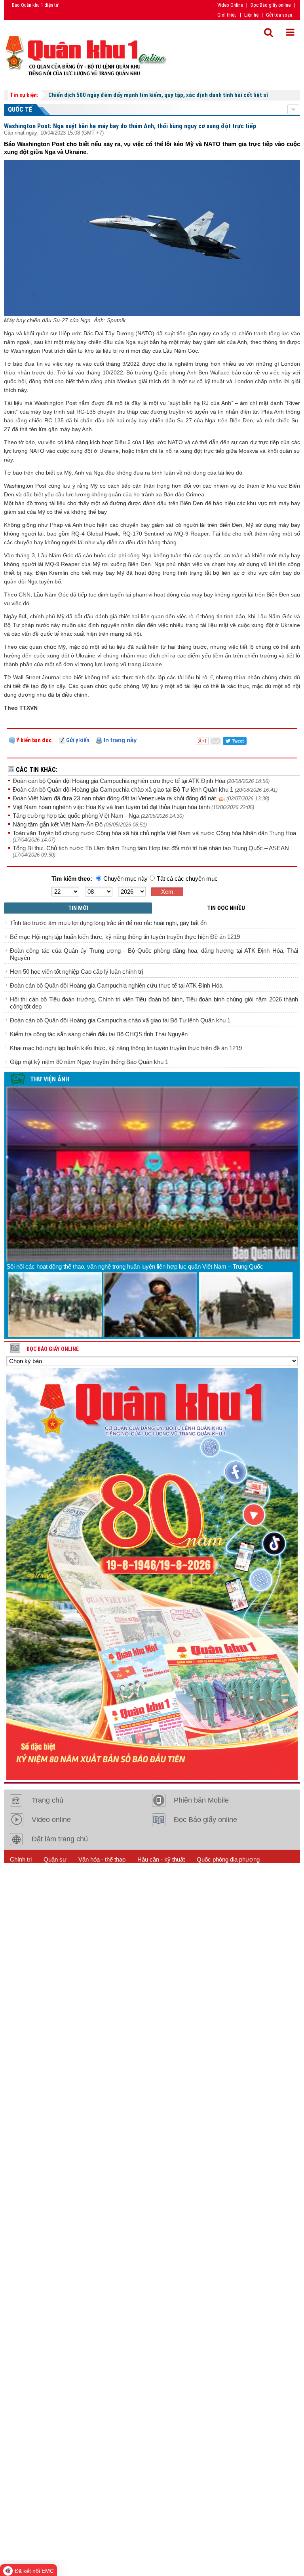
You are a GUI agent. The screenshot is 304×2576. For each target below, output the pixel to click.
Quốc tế (20, 109)
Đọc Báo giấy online (271, 5)
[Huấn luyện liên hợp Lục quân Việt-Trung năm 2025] (55, 1304)
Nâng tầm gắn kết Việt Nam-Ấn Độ (58, 824)
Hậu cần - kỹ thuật (161, 1859)
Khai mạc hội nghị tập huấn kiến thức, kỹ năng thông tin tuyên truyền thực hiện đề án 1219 (126, 1048)
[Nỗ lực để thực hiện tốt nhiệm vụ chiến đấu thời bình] (246, 1304)
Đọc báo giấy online (52, 1349)
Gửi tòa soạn (279, 15)
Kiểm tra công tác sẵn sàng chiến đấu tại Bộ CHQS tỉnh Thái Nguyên (99, 1034)
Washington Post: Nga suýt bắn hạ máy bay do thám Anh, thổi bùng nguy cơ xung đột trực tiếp (130, 126)
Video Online (230, 5)
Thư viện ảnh (50, 1079)
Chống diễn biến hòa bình (111, 1879)
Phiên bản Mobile (201, 1800)
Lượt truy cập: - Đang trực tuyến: (76, 1899)
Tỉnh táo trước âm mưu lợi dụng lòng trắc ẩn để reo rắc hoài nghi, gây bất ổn (108, 923)
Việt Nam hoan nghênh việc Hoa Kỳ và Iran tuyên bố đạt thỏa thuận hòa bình (112, 807)
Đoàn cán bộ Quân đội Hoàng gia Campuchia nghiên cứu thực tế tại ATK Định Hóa (120, 781)
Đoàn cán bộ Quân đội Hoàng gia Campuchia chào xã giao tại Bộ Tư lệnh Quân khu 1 (124, 789)
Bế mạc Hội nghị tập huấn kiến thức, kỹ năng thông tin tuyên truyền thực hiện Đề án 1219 (125, 937)
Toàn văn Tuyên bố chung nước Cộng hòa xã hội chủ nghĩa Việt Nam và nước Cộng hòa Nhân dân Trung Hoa (154, 833)
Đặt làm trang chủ (60, 1839)
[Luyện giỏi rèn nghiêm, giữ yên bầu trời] (150, 1304)
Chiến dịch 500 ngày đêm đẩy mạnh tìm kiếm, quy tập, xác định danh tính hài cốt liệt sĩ (158, 95)
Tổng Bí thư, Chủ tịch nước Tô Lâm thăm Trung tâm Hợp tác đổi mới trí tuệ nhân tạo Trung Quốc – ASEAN (151, 848)
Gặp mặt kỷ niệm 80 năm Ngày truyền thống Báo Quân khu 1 (89, 1062)
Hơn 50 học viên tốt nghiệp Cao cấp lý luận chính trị (76, 972)
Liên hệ (251, 15)
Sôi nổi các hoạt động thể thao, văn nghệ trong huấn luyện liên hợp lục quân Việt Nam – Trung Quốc (135, 1266)
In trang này (119, 740)
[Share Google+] (202, 740)
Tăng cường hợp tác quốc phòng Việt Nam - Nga (77, 816)
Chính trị (21, 1859)
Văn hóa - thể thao (102, 1859)
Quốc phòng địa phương (228, 1859)
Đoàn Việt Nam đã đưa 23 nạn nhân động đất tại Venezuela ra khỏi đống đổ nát (116, 798)
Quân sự (55, 1859)
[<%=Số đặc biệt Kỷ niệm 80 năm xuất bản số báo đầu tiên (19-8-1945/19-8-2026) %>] (152, 1574)
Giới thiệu (227, 15)
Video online (51, 1820)
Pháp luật (22, 1879)
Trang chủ (47, 1800)
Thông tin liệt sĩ (175, 1879)
